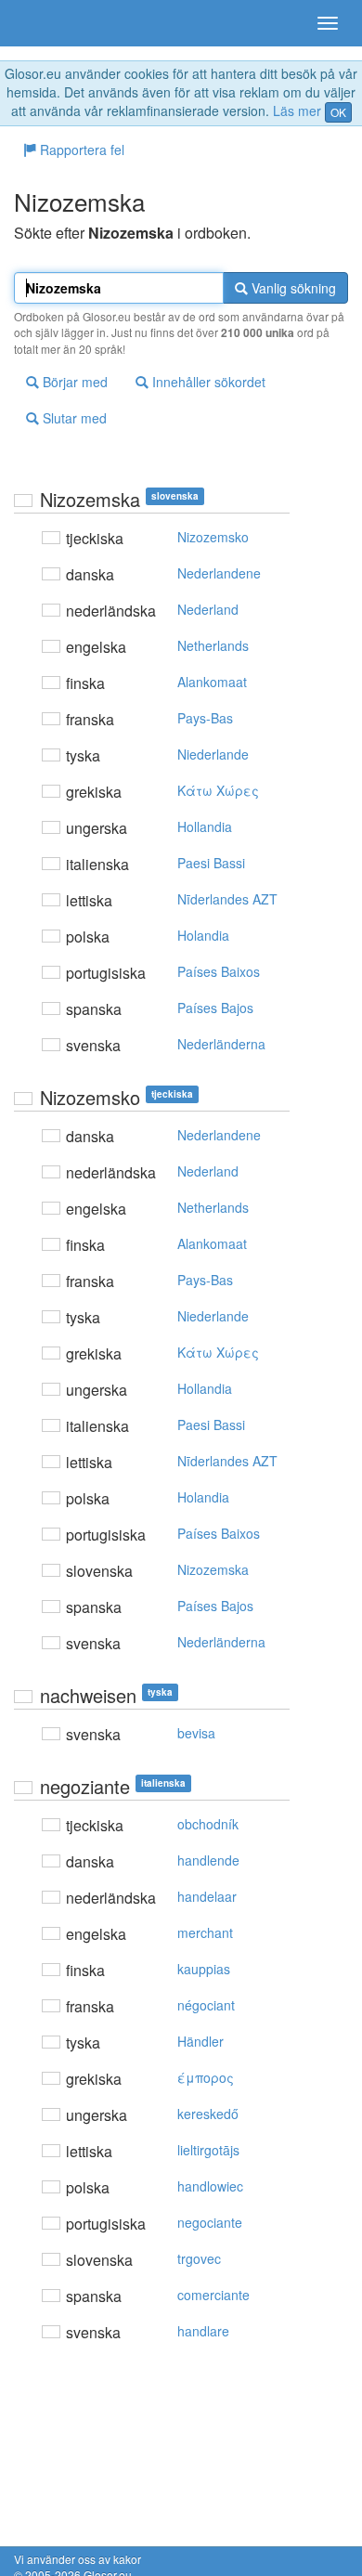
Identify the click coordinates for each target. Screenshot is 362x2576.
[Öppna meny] (328, 23)
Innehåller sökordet (207, 382)
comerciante (213, 2295)
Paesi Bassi (211, 863)
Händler (200, 2041)
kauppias (204, 1969)
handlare (203, 2331)
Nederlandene (219, 573)
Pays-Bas (205, 718)
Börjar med (73, 382)
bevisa (196, 1733)
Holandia (203, 935)
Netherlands (213, 645)
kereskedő (208, 2114)
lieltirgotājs (208, 2150)
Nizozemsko (213, 537)
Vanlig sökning (292, 288)
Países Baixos (219, 971)
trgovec (199, 2258)
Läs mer (297, 111)
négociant (206, 2005)
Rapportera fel (80, 150)
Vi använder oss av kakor (78, 2559)
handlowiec (210, 2186)
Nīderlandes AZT (227, 899)
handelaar (207, 1896)
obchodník (208, 1824)
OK (338, 112)
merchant (205, 1932)
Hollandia (205, 826)
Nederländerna (221, 1044)
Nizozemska (213, 1569)
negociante (210, 2222)
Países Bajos (215, 1008)
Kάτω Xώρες (218, 790)
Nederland (208, 609)
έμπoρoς (206, 2077)
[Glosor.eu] (46, 23)
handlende (208, 1860)
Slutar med (73, 418)
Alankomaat (212, 682)
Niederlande (213, 754)
